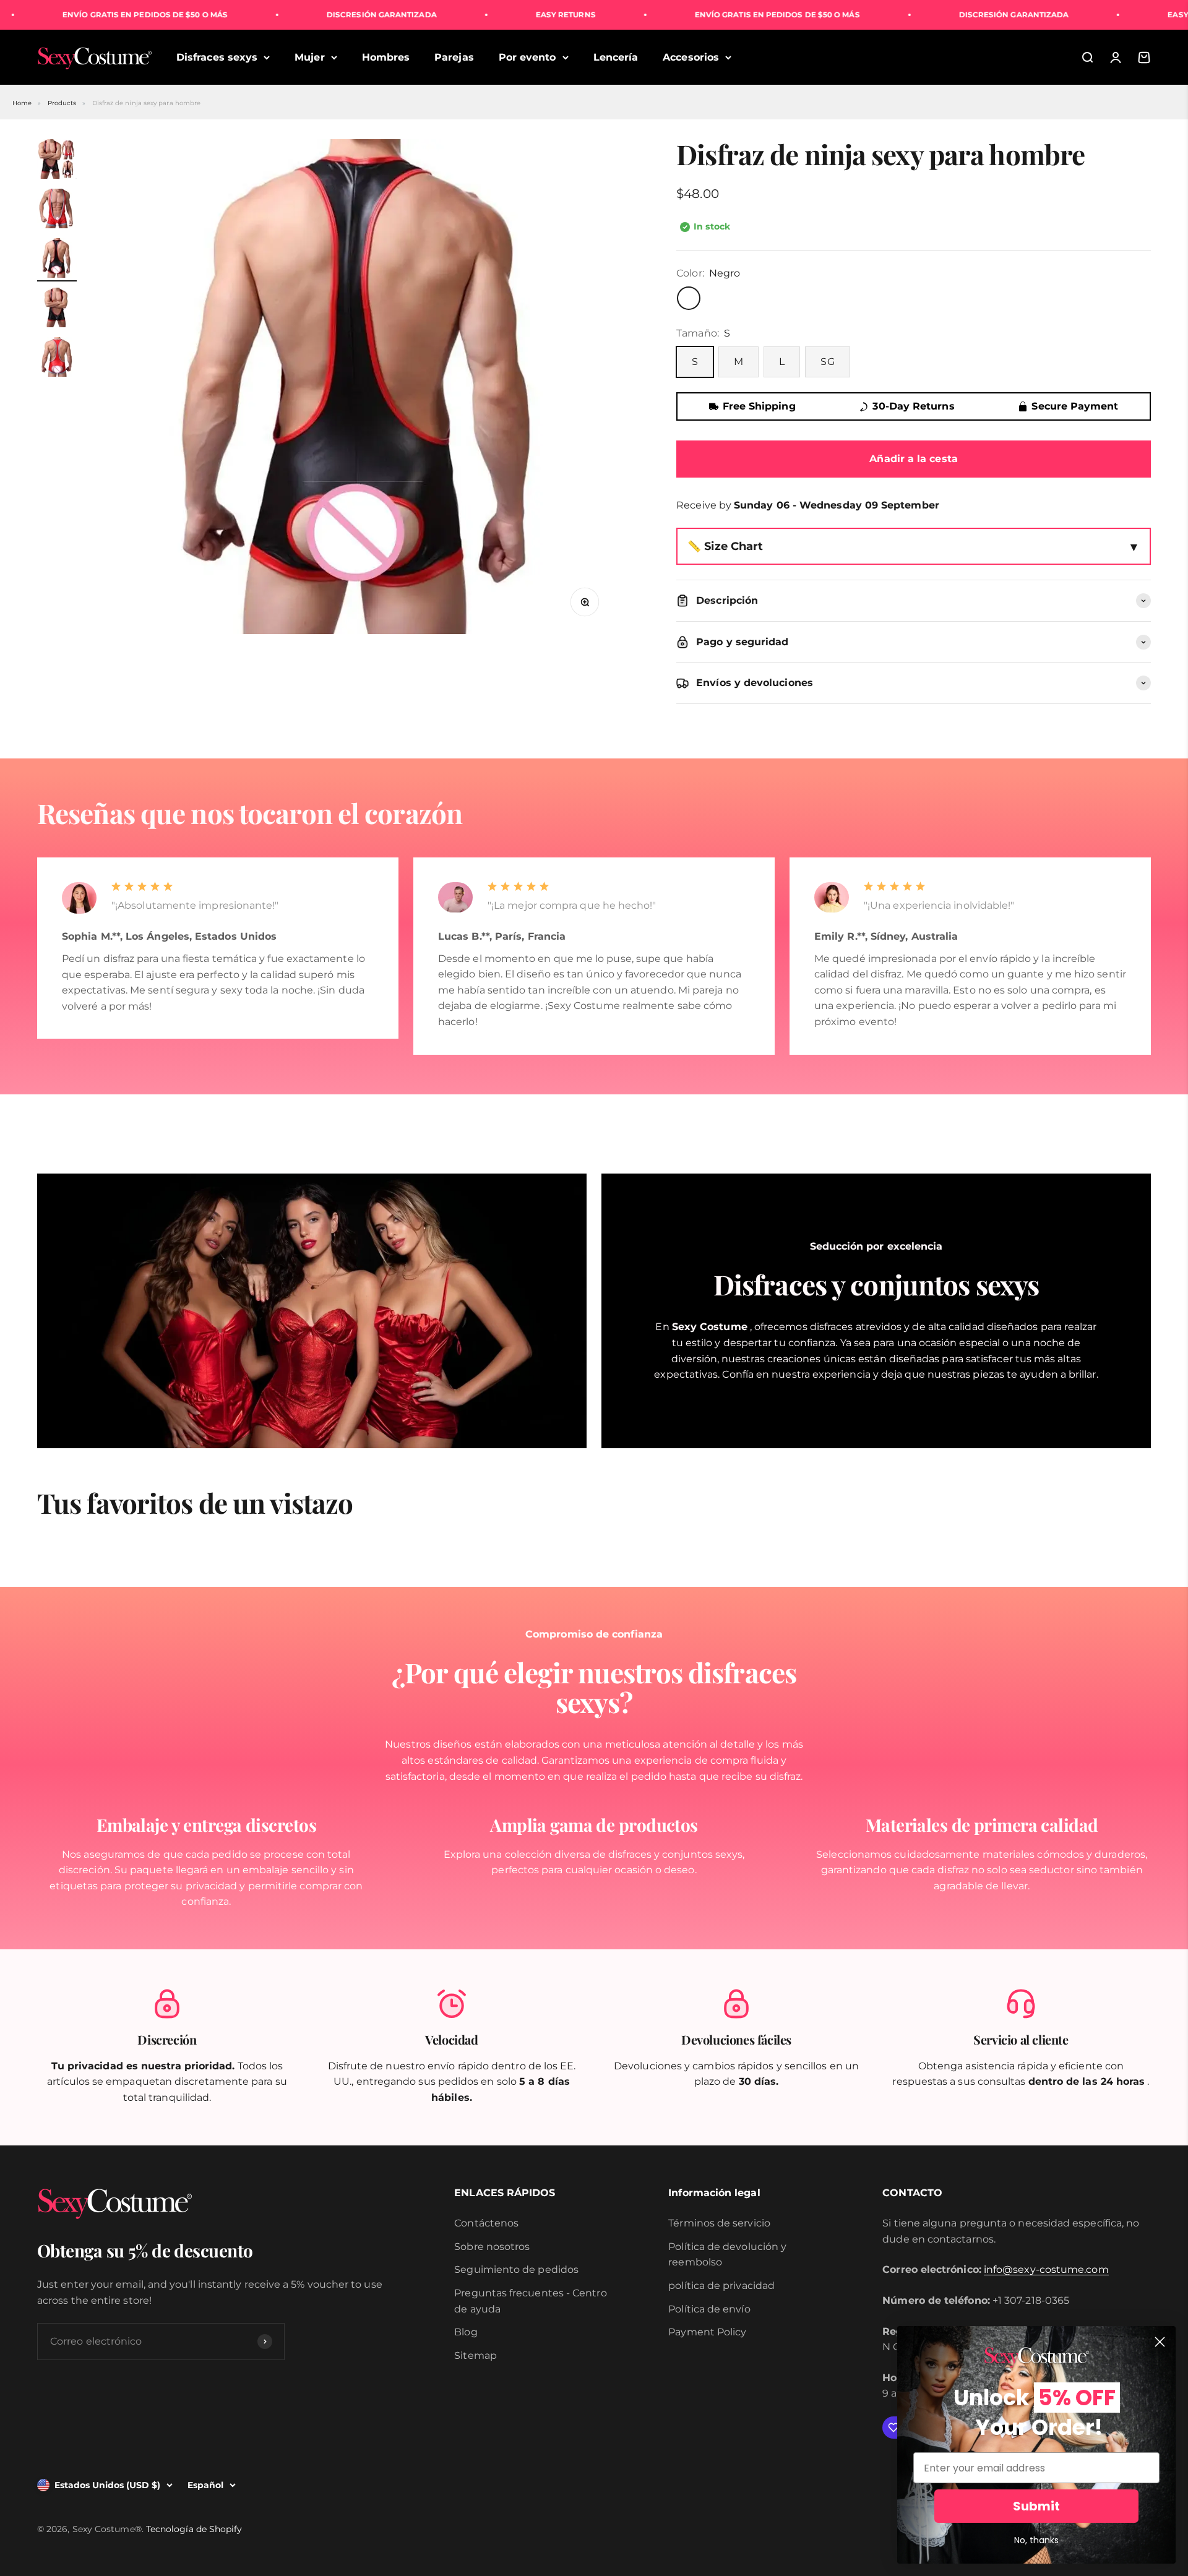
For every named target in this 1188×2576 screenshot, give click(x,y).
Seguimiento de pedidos (516, 2269)
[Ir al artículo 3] (57, 260)
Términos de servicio (719, 2223)
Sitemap (476, 2355)
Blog (466, 2332)
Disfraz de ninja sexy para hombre (147, 103)
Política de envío (709, 2309)
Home (22, 103)
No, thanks (1036, 2540)
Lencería (616, 57)
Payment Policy (707, 2332)
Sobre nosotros (492, 2247)
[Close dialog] (1160, 2342)
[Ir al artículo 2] (57, 210)
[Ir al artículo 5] (57, 359)
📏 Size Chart (725, 546)
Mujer (309, 57)
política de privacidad (721, 2286)
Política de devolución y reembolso (727, 2255)
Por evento (527, 57)
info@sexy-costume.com (1046, 2269)
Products (62, 103)
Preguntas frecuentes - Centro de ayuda (530, 2301)
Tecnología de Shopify (194, 2529)
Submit (1036, 2506)
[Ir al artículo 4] (57, 309)
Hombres (386, 57)
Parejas (454, 57)
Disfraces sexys (217, 57)
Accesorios (691, 57)
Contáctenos (486, 2223)
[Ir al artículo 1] (57, 161)
